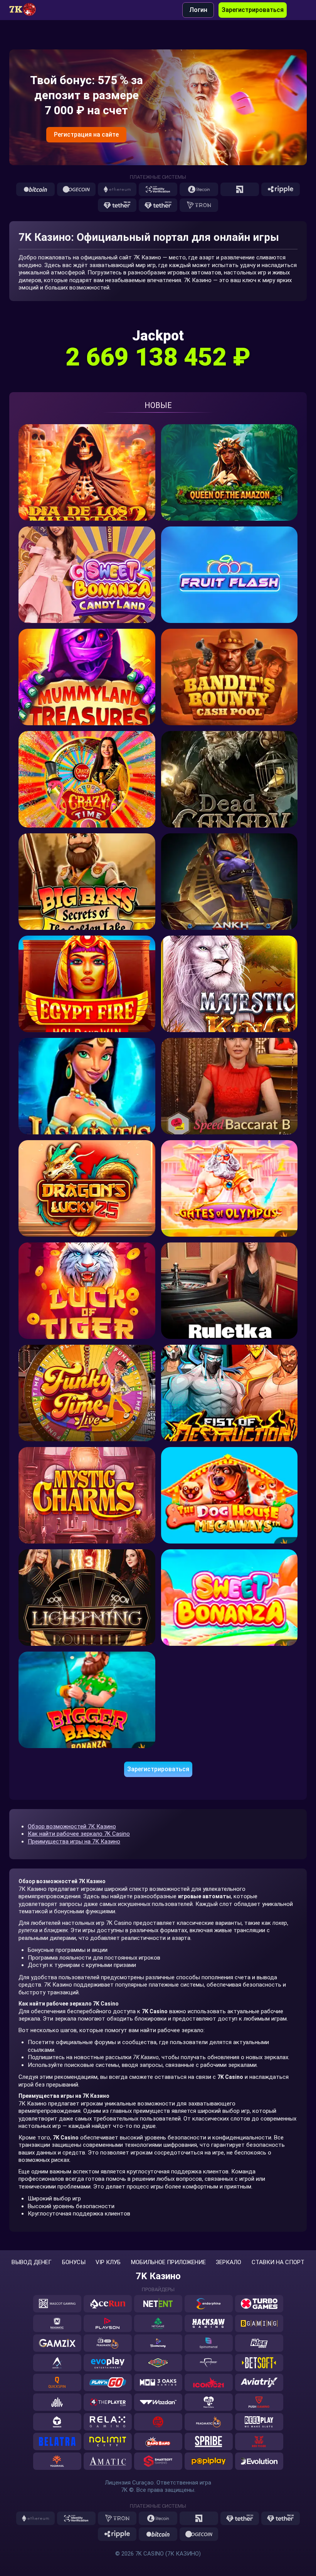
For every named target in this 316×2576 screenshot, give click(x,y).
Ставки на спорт (278, 2262)
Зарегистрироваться (253, 10)
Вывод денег (32, 2262)
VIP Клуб (108, 2262)
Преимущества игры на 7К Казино (74, 1841)
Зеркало (229, 2262)
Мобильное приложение (168, 2262)
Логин (198, 10)
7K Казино (158, 2276)
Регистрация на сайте (86, 135)
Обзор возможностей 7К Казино (72, 1826)
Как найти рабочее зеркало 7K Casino (79, 1834)
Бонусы (74, 2262)
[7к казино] (27, 10)
